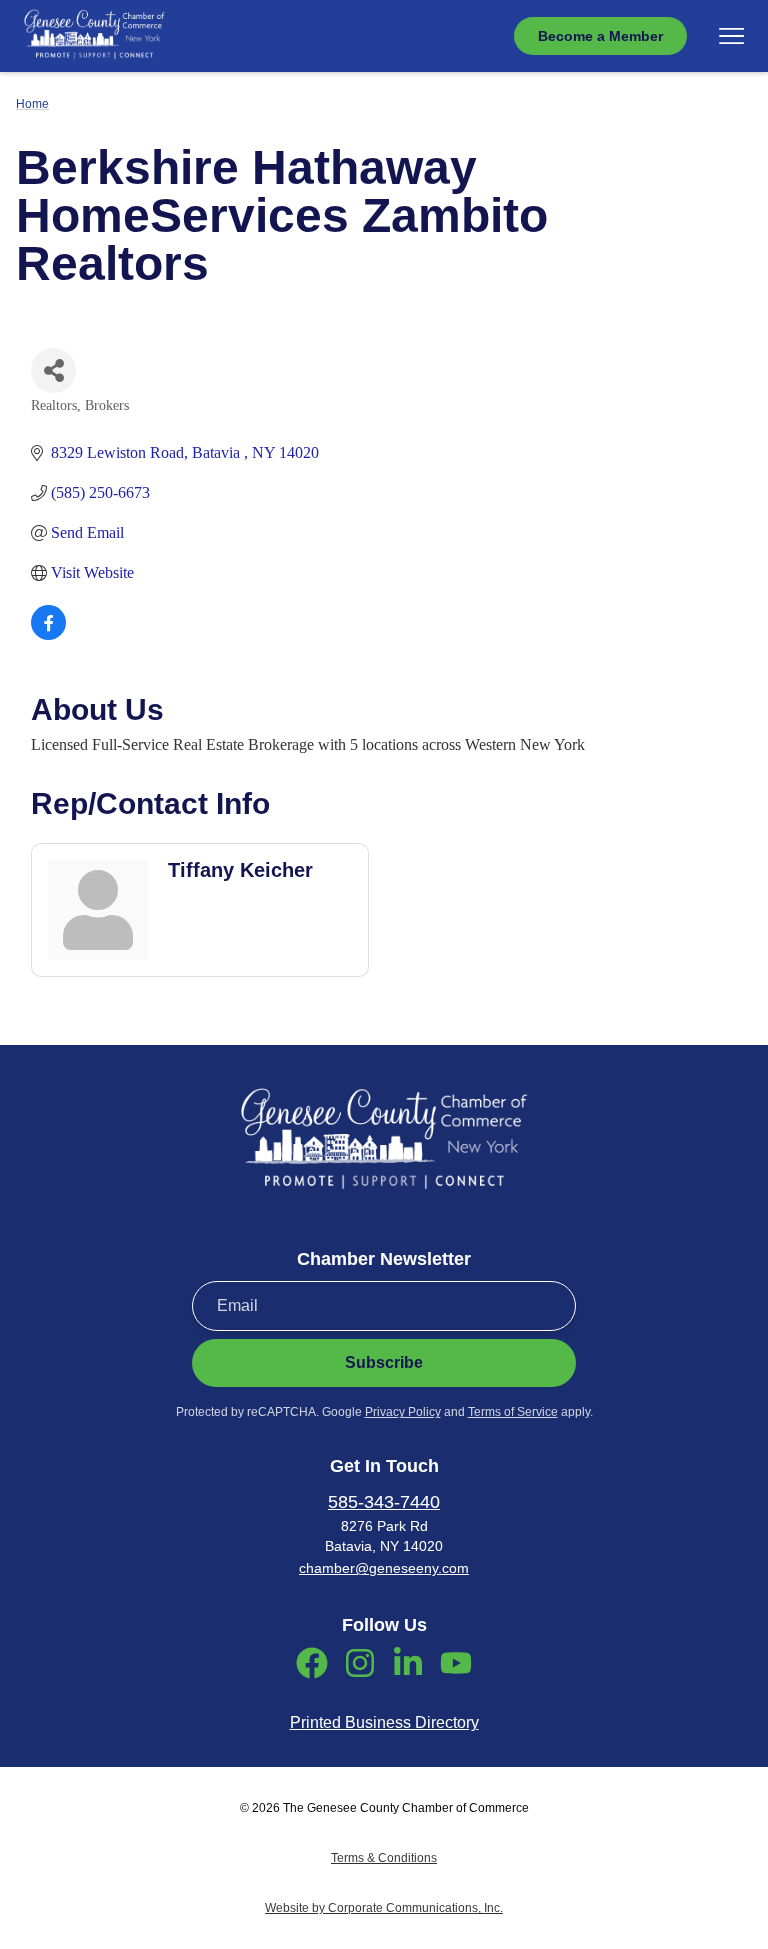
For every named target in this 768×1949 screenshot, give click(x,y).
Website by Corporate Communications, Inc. (384, 1908)
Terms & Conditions (384, 1858)
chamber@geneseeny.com (384, 1568)
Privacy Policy (403, 1412)
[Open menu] (731, 36)
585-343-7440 (384, 1502)
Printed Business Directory (384, 1722)
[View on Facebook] (48, 634)
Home (32, 104)
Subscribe (384, 1362)
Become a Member (600, 36)
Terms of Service (513, 1412)
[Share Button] (53, 370)
